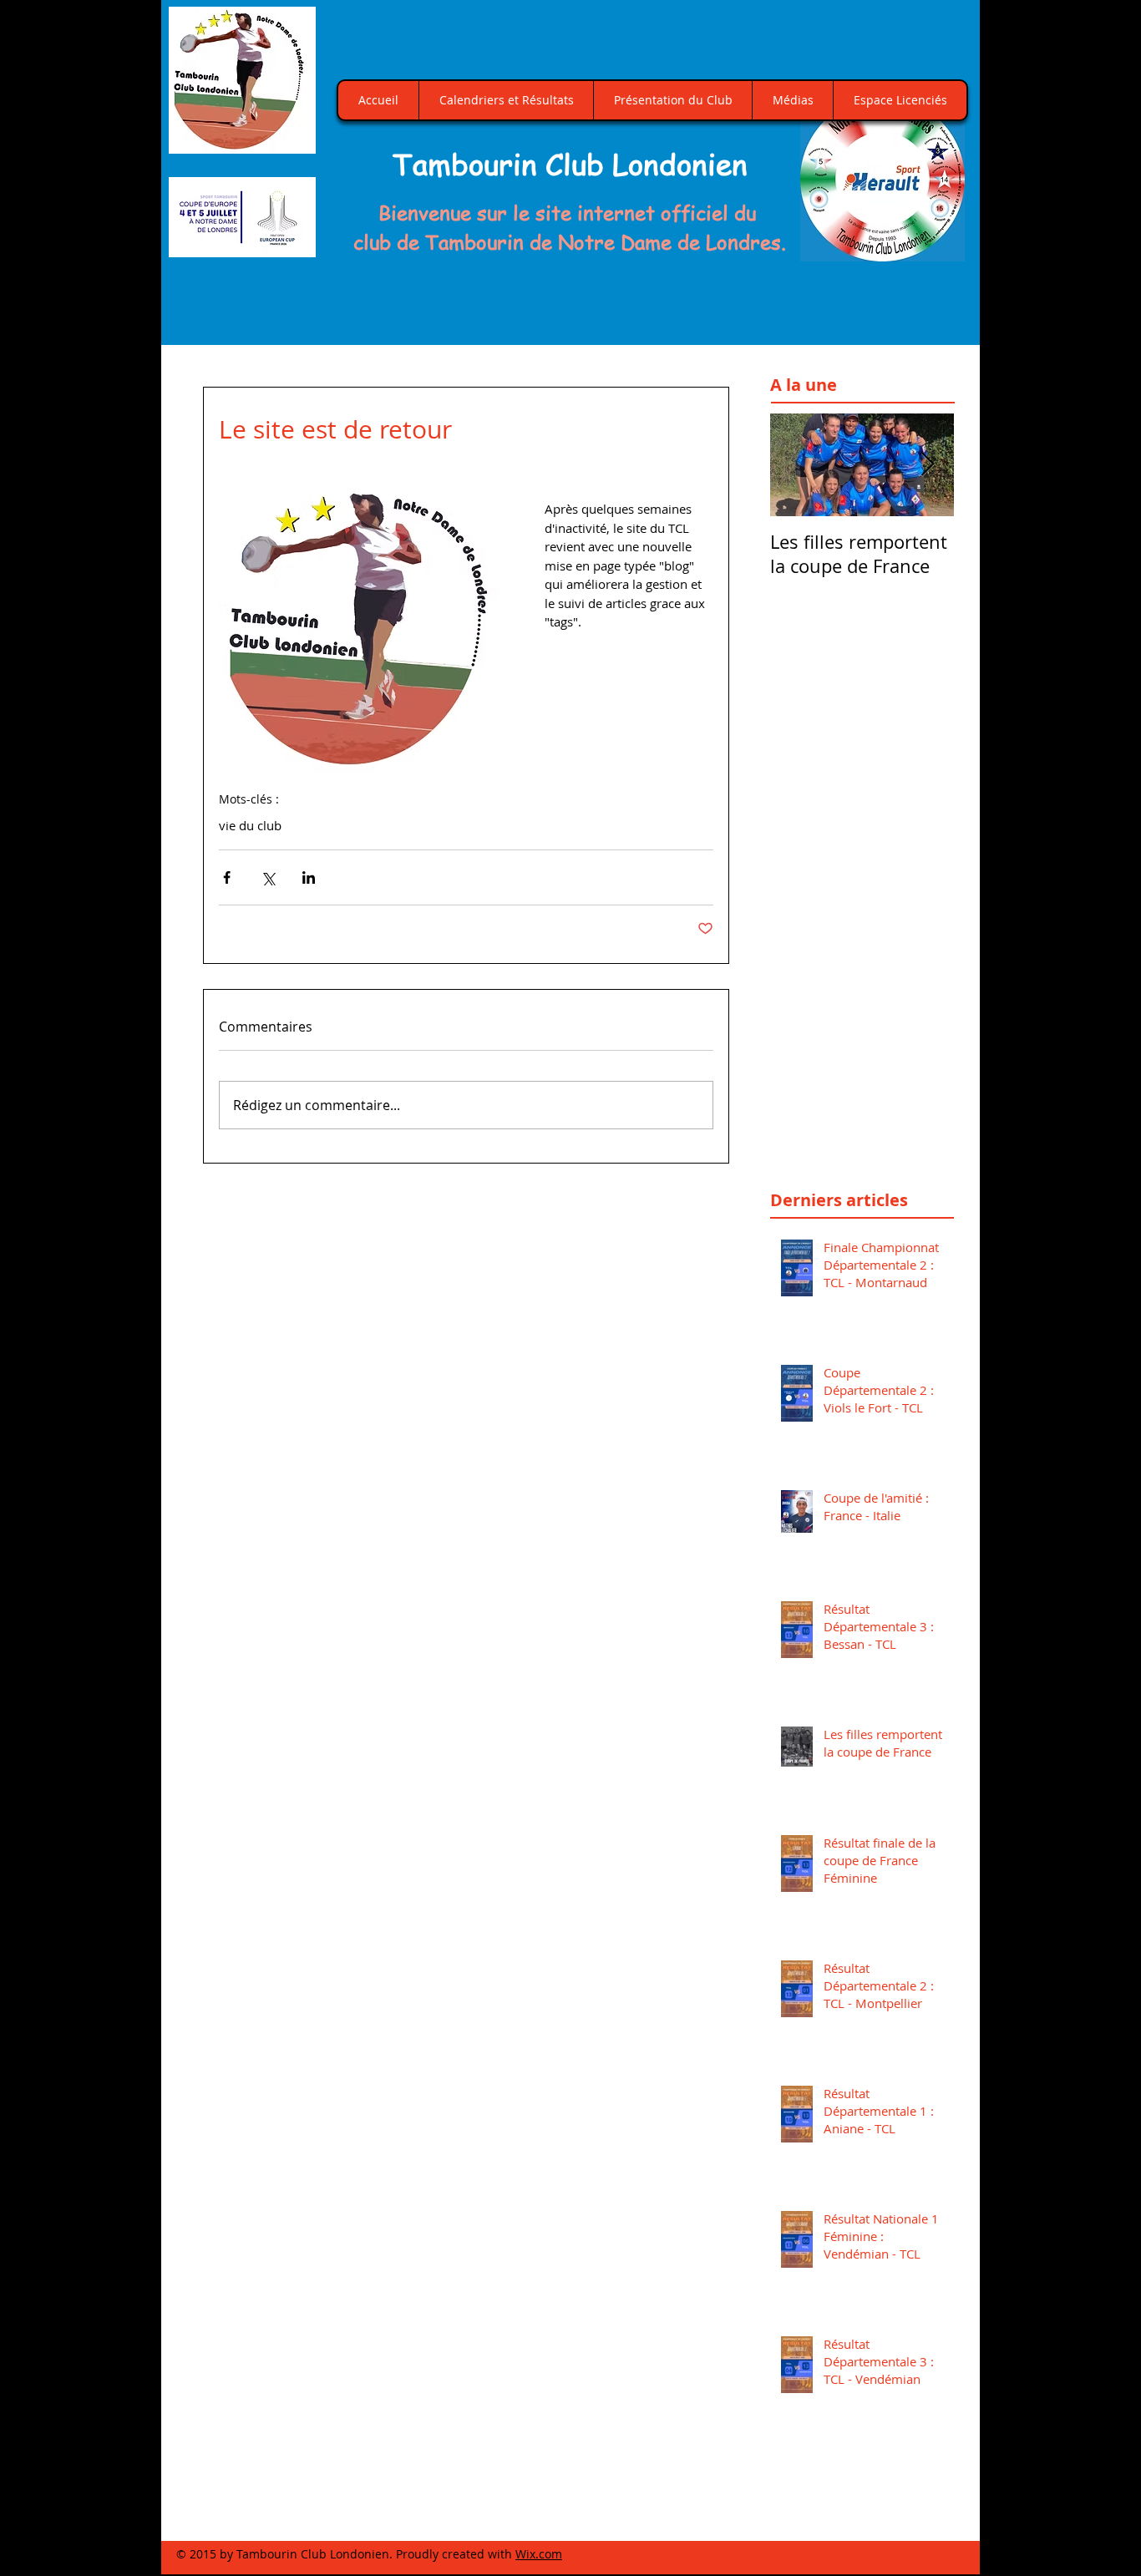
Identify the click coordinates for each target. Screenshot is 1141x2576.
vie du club (250, 825)
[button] (882, 179)
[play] (933, 247)
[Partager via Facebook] (227, 877)
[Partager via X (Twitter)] (268, 877)
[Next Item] (927, 465)
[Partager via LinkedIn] (309, 877)
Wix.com (539, 2554)
